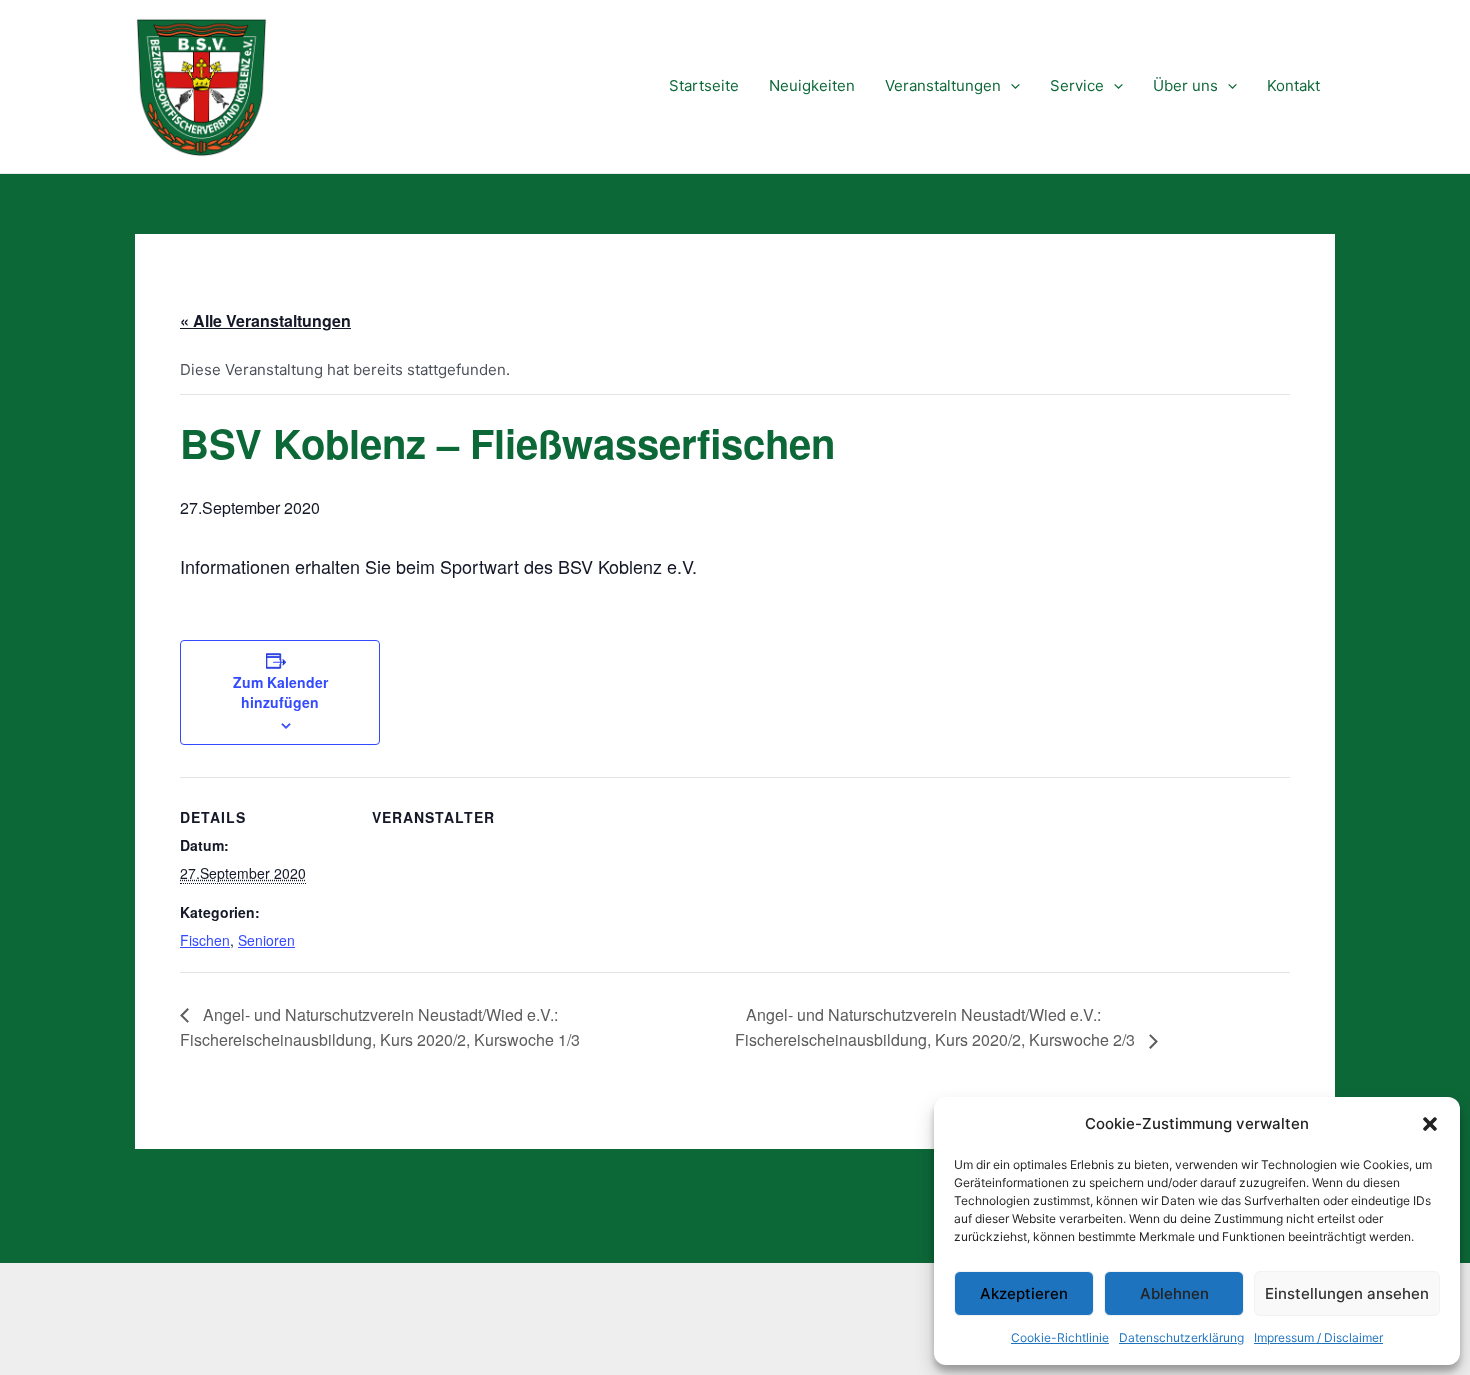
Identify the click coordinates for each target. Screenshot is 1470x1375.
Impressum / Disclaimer (1318, 1337)
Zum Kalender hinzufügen (280, 692)
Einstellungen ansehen (1347, 1293)
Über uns (1185, 85)
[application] (1010, 86)
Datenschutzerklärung (1181, 1337)
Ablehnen (1174, 1293)
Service (1077, 85)
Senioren (266, 940)
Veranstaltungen (943, 85)
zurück (246, 1191)
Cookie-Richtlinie (1060, 1337)
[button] (1430, 1124)
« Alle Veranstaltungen (265, 320)
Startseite (704, 85)
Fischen (205, 940)
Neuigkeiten (812, 85)
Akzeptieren (1024, 1293)
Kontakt (1293, 85)
